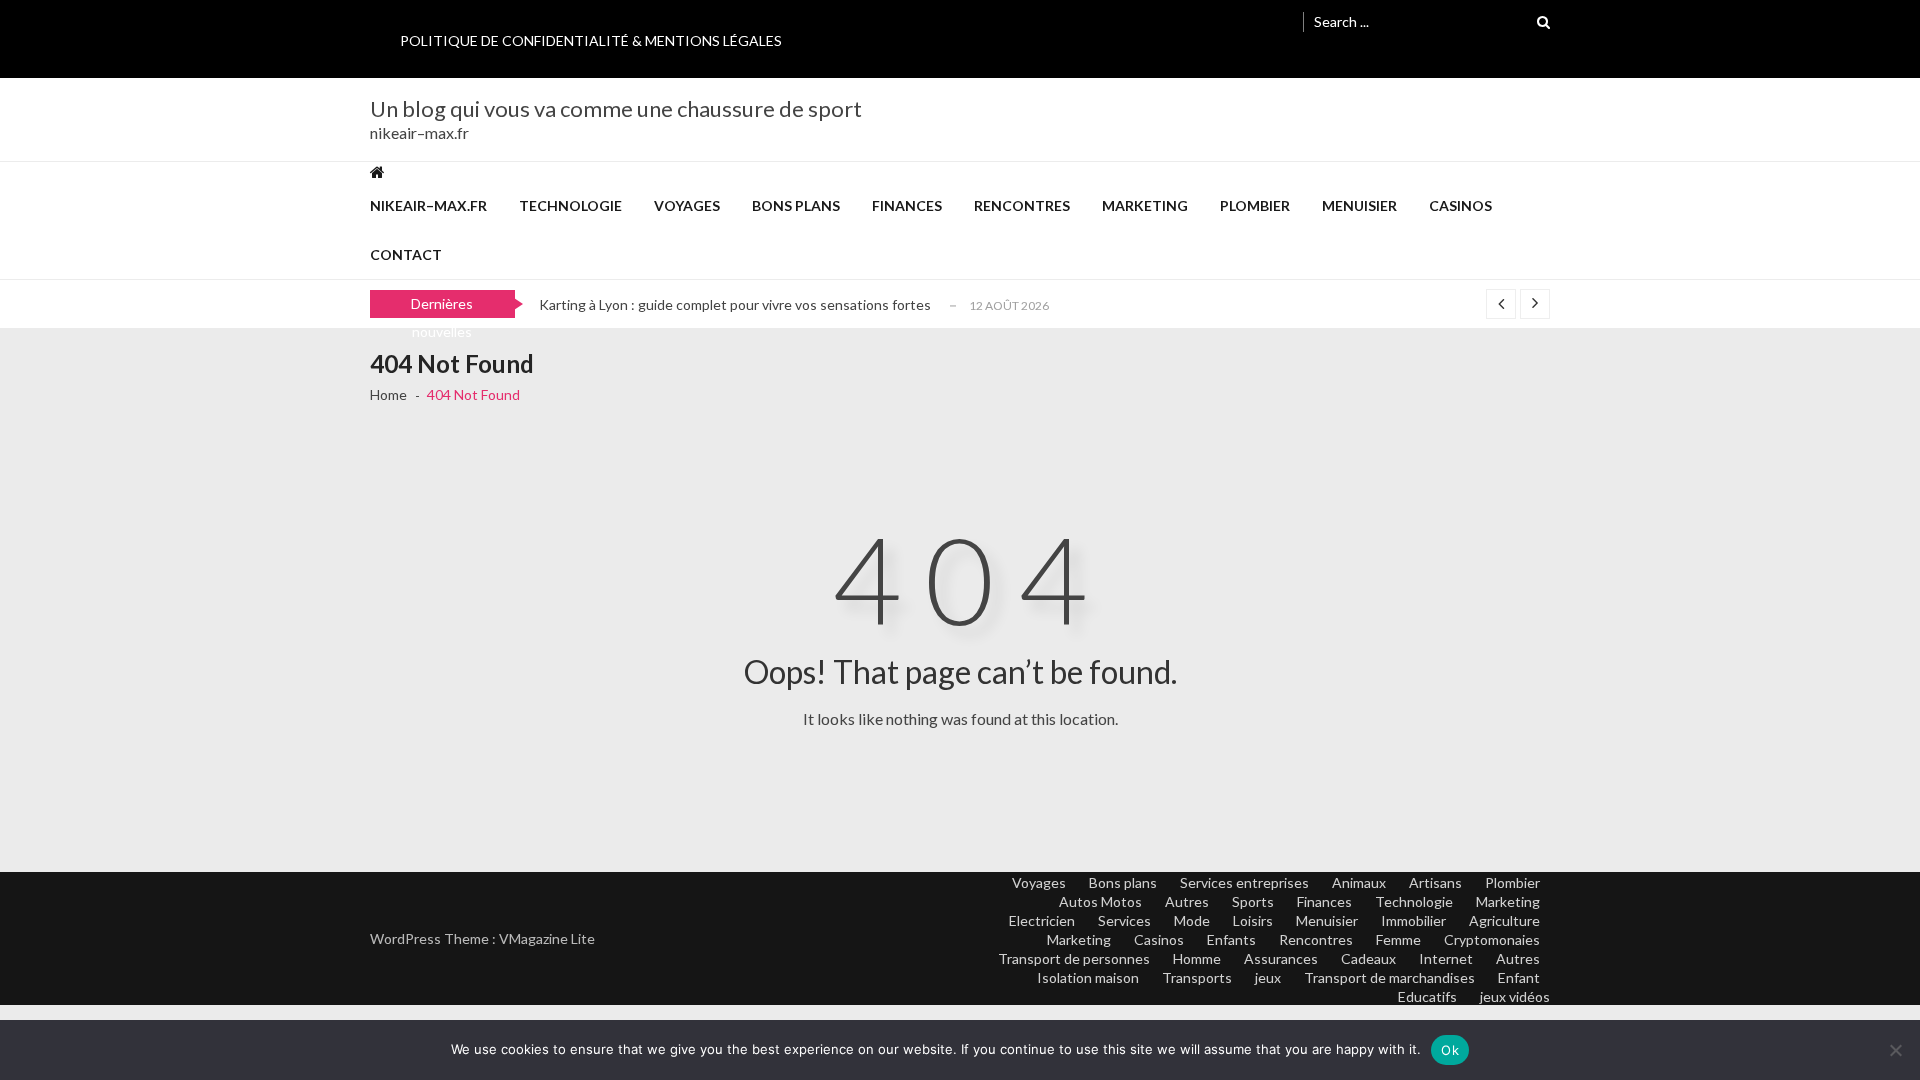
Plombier (1255, 205)
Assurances (1281, 958)
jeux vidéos (1515, 996)
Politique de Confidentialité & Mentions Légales (591, 40)
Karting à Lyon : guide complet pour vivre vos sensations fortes (735, 304)
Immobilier (1413, 920)
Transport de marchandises (1389, 977)
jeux (1268, 977)
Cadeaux (1368, 958)
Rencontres (1022, 205)
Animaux (1359, 882)
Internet (1446, 958)
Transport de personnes (1074, 958)
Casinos (1460, 205)
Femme (1398, 939)
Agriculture (1504, 920)
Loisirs (1253, 920)
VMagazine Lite (547, 938)
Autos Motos (1100, 901)
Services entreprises (1244, 882)
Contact (406, 254)
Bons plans (796, 205)
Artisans (1435, 882)
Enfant (1519, 977)
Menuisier (1359, 205)
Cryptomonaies (1492, 939)
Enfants (1231, 939)
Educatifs (1427, 996)
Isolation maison (1088, 977)
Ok (1450, 1050)
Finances (907, 205)
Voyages (687, 205)
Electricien (1042, 920)
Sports (1253, 901)
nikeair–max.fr (428, 205)
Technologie (570, 205)
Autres (1187, 901)
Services (1124, 920)
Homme (1197, 958)
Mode (1192, 920)
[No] (1895, 1050)
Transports (1197, 977)
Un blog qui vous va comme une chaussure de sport (616, 109)
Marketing (1145, 205)
